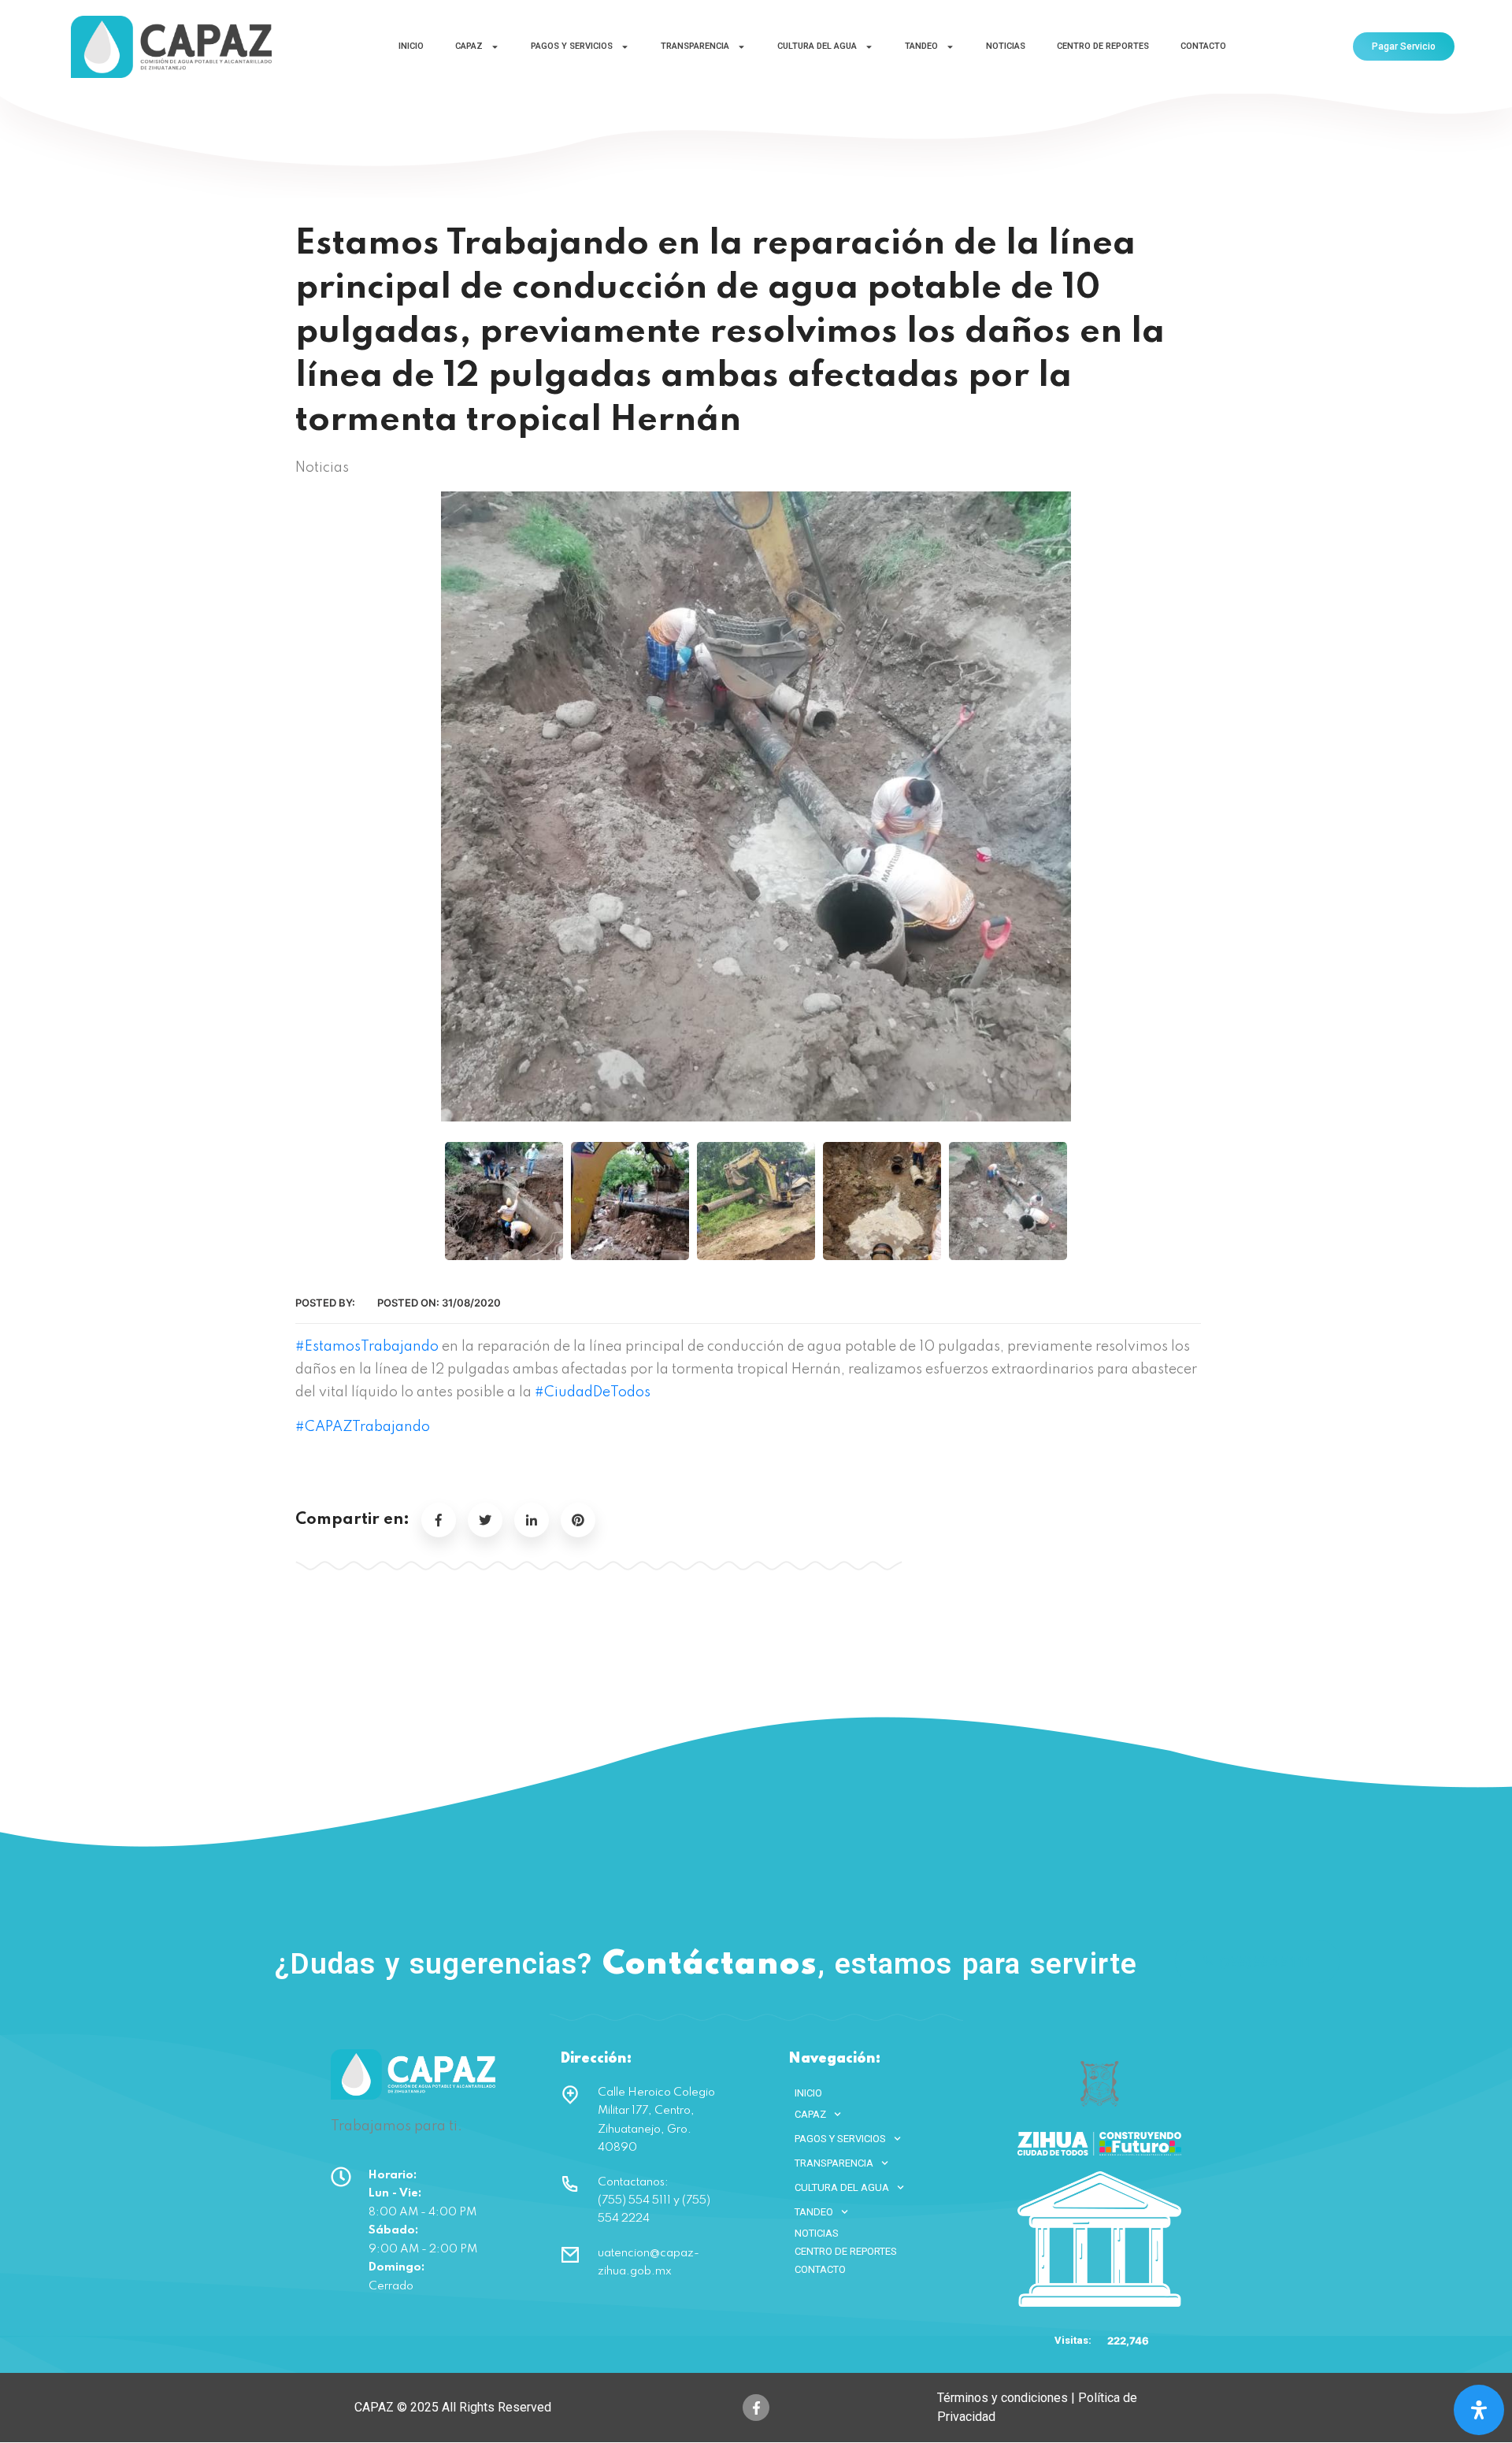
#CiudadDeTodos (593, 1392)
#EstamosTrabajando (367, 1347)
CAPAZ (469, 46)
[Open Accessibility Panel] (1479, 2410)
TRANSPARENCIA (695, 46)
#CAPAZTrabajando (363, 1427)
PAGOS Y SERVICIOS (572, 46)
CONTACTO (1203, 46)
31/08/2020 (471, 1303)
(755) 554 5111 (1266, 1961)
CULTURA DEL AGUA (817, 46)
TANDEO (921, 46)
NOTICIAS (1006, 46)
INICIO (411, 46)
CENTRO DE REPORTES (1103, 46)
